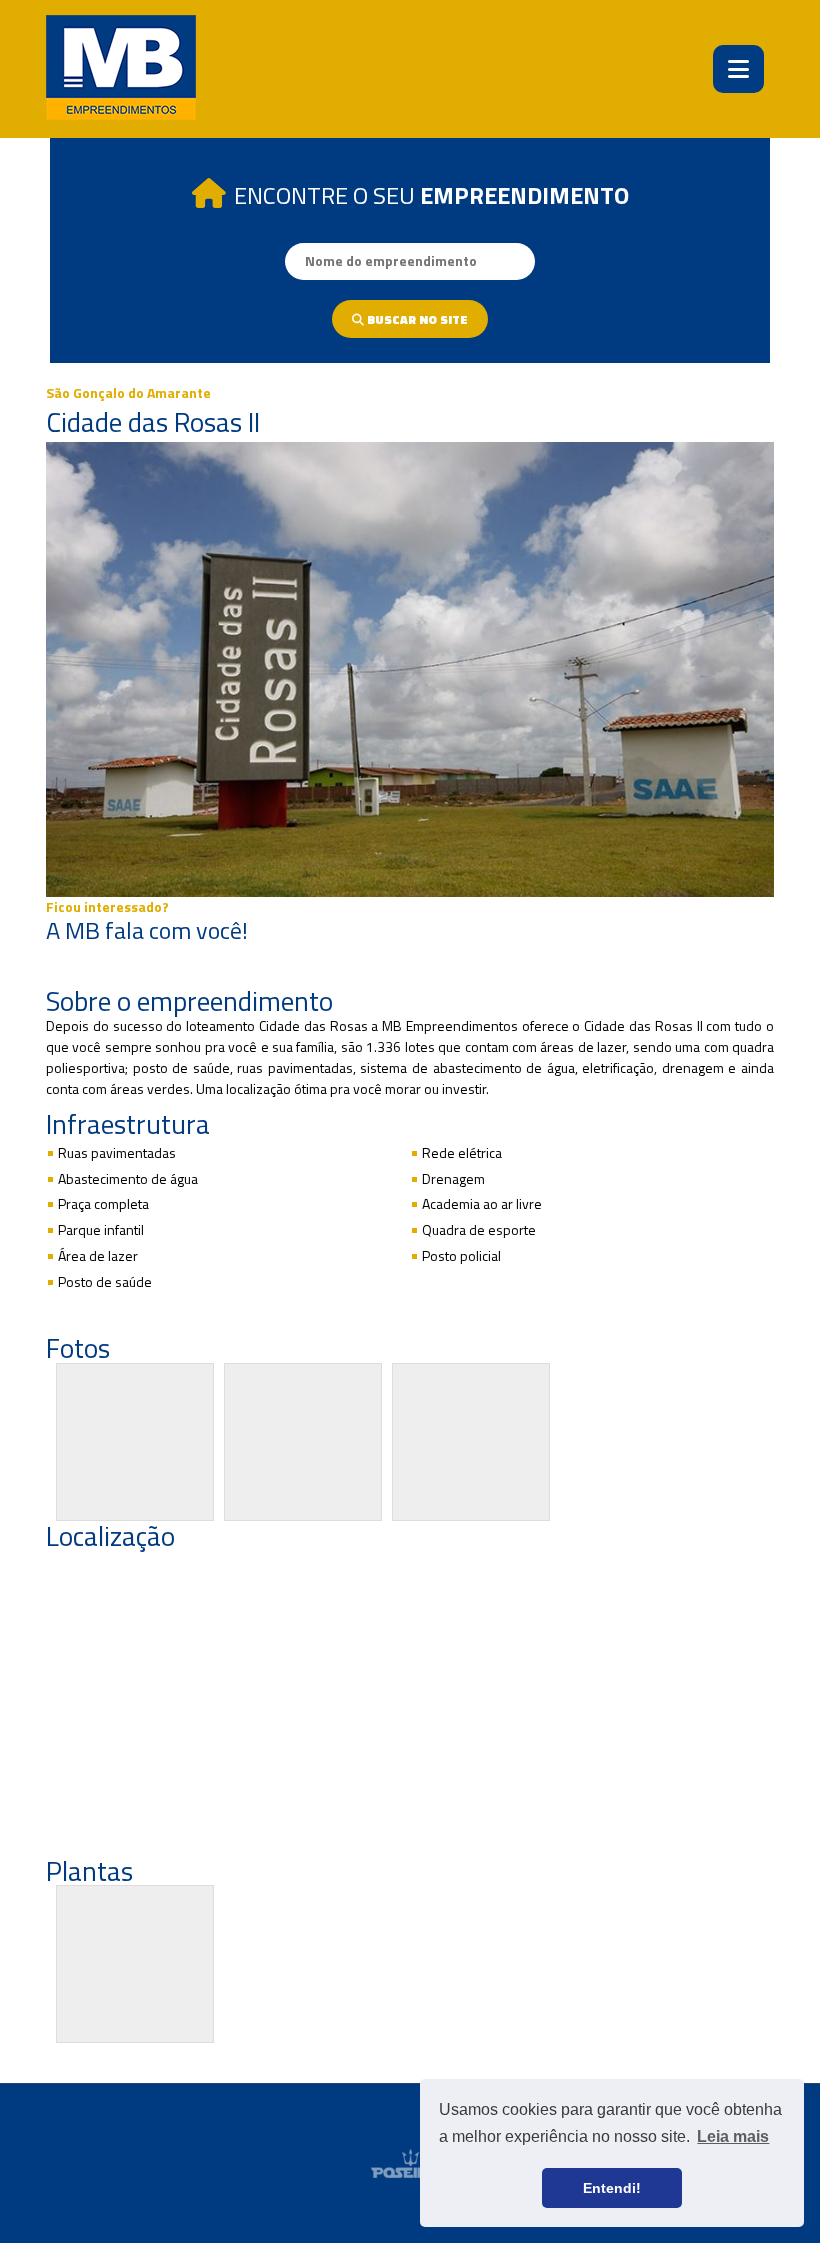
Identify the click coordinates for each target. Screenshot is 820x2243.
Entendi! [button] (612, 2188)
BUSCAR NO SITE (416, 319)
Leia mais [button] (733, 2136)
